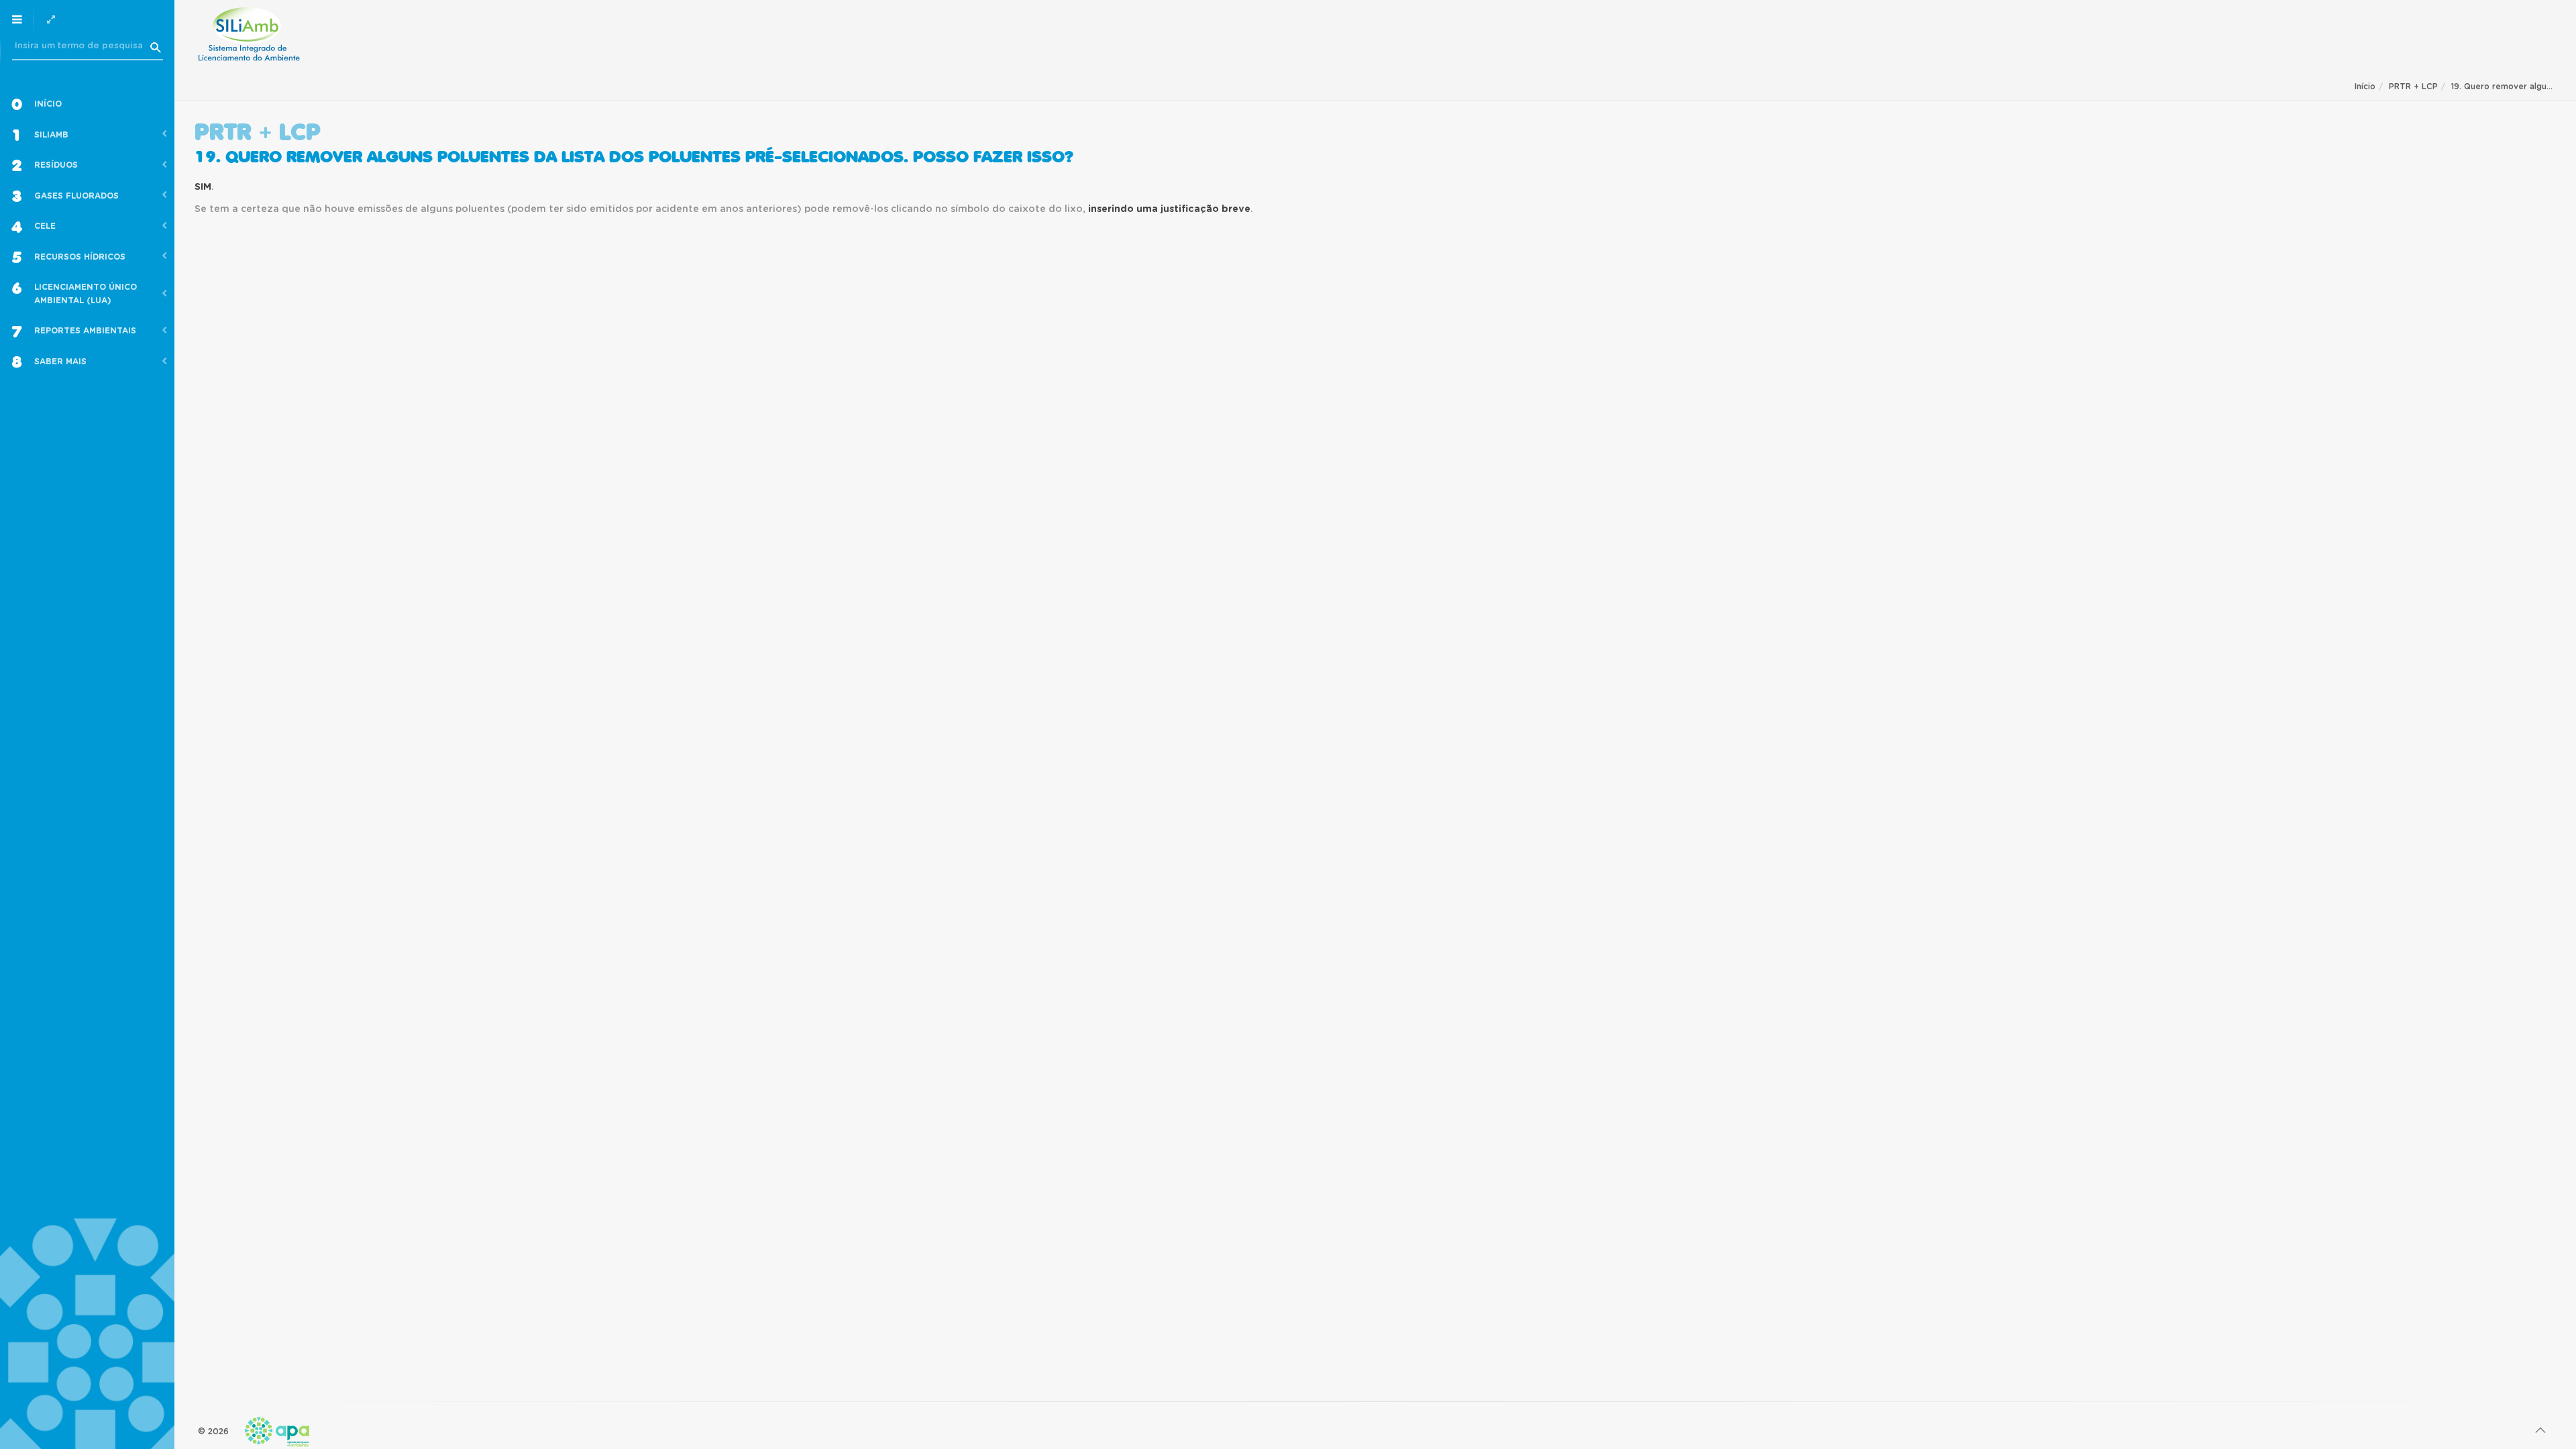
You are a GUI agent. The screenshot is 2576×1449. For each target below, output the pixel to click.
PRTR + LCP (2413, 87)
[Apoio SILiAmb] (249, 34)
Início (2365, 87)
